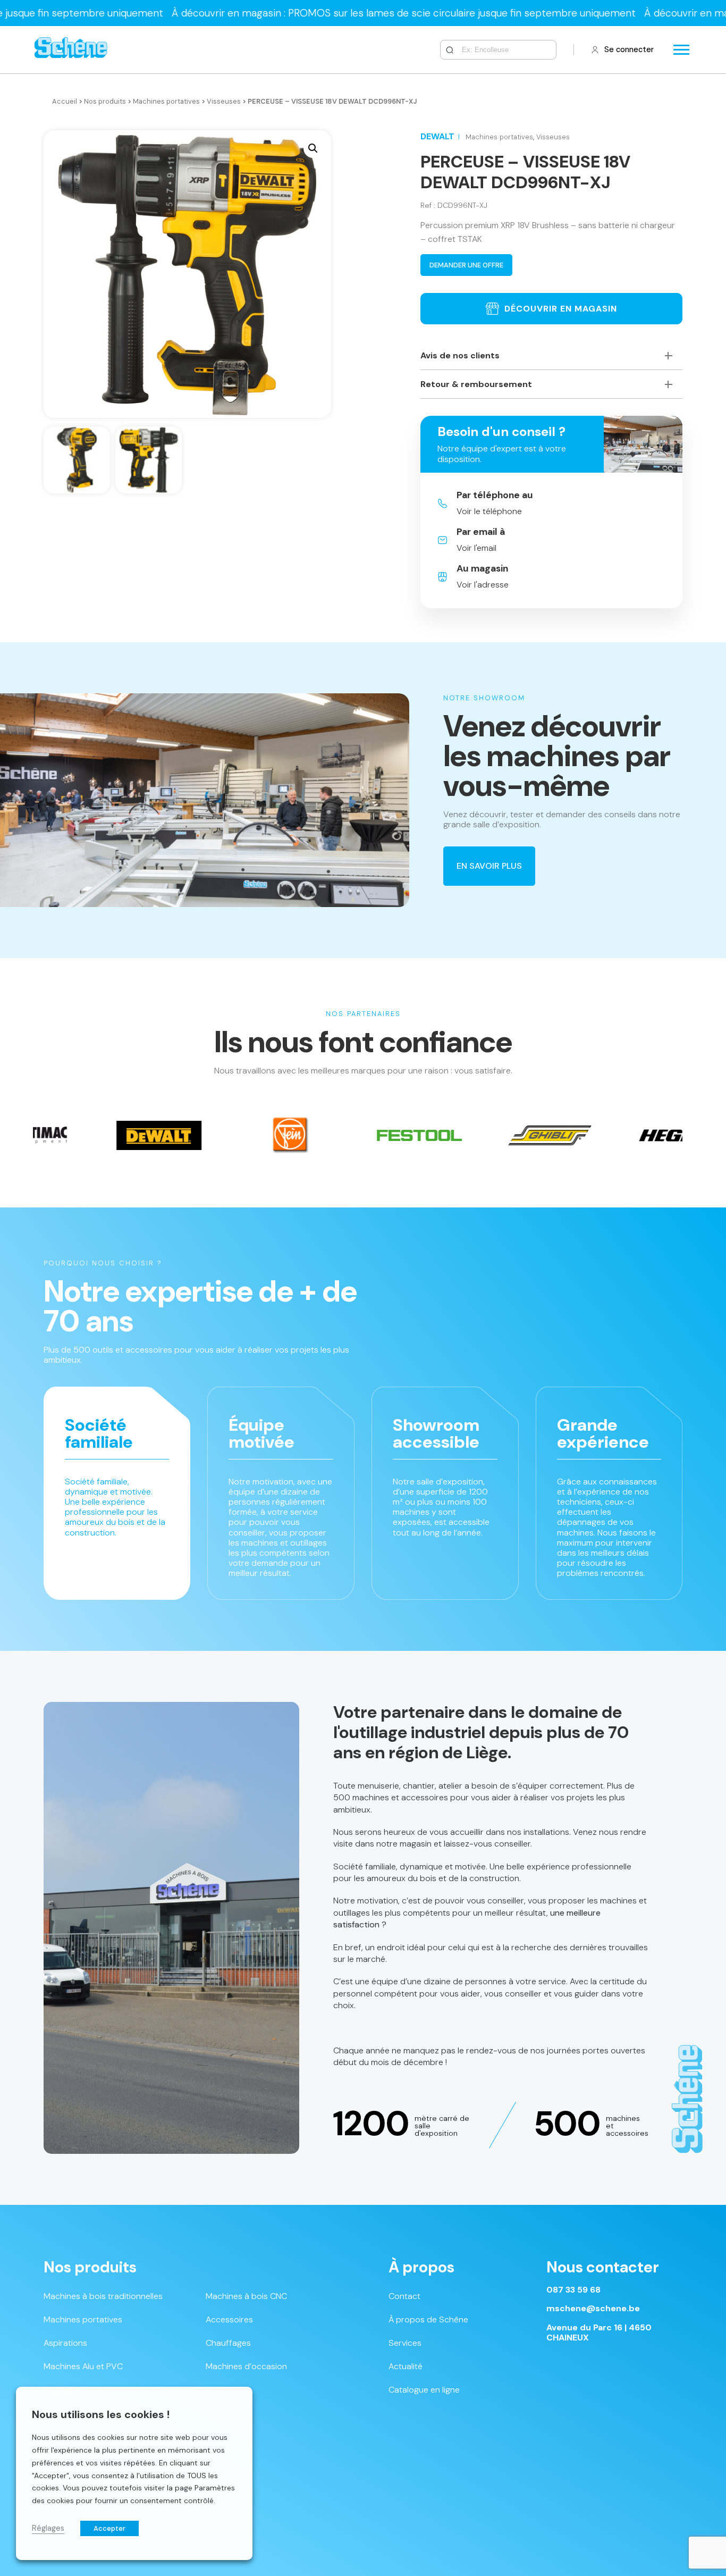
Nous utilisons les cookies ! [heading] (101, 2414)
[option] (182, 1135)
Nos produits (105, 101)
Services (405, 2343)
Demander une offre (466, 265)
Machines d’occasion (246, 2366)
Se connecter (629, 49)
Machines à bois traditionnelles (103, 2296)
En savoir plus (489, 866)
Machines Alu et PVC (83, 2366)
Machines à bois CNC (246, 2296)
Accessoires (229, 2319)
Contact (404, 2296)
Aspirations (65, 2343)
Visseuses (224, 101)
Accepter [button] (109, 2528)
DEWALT (437, 136)
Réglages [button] (48, 2528)
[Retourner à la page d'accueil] (71, 50)
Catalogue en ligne (424, 2390)
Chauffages (228, 2343)
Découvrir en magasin (561, 309)
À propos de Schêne (428, 2319)
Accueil (65, 101)
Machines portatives (166, 101)
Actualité (406, 2366)
